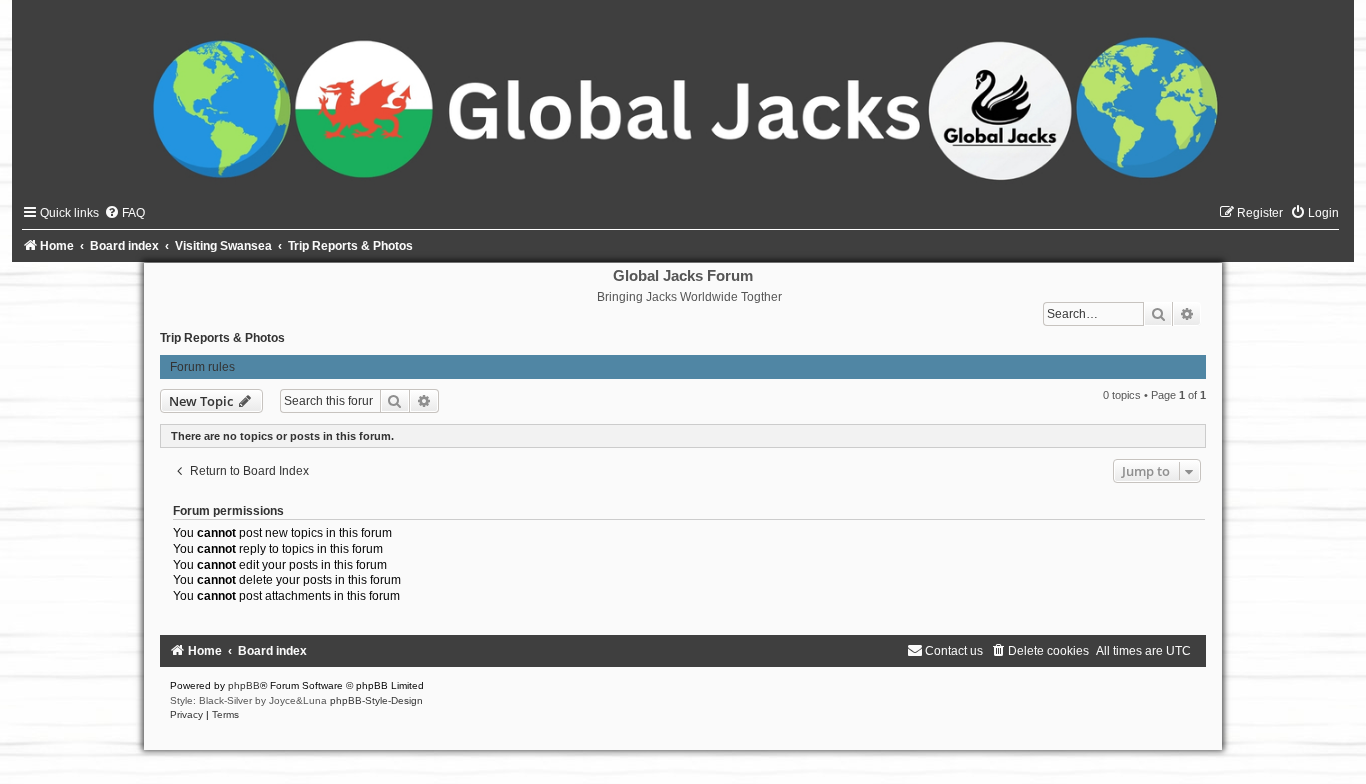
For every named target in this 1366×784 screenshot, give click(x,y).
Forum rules (202, 367)
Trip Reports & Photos (222, 338)
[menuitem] (124, 213)
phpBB (244, 685)
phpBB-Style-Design (376, 700)
